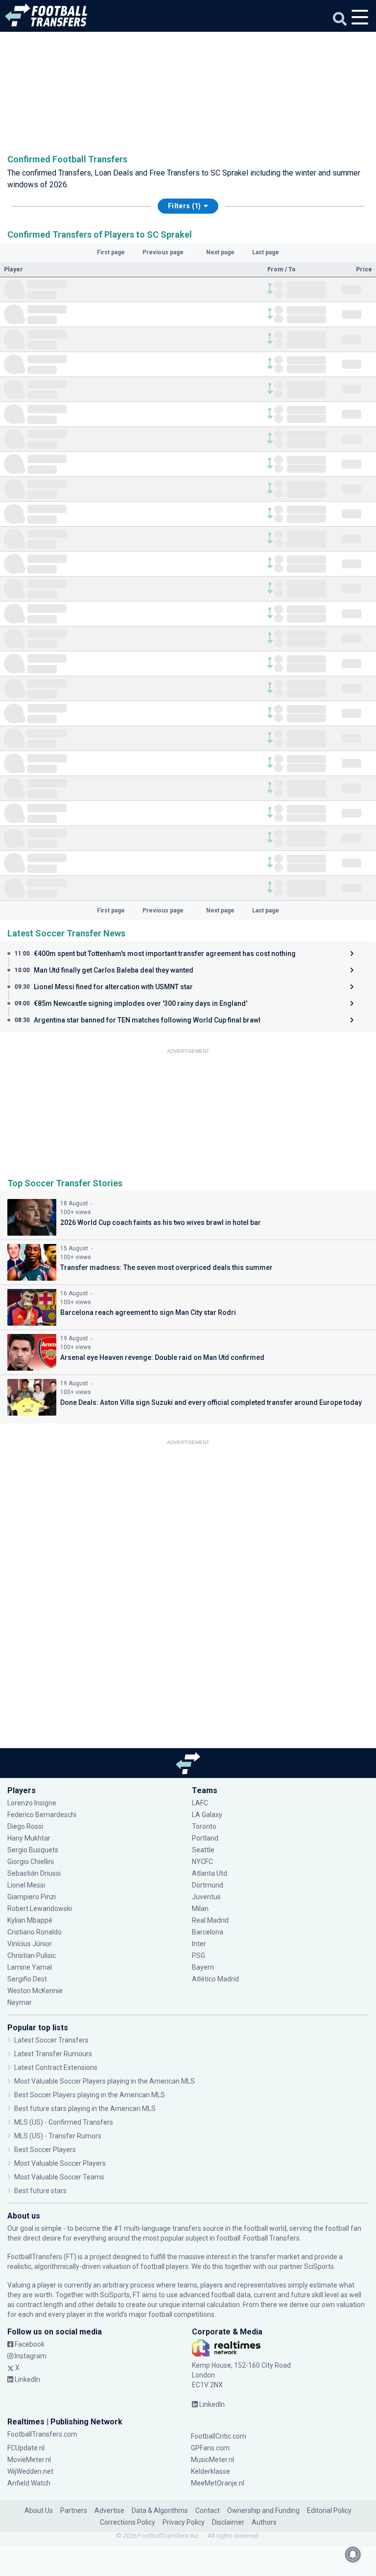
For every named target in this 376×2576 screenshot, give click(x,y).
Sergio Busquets (33, 1850)
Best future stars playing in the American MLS (85, 2109)
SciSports (319, 2266)
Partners (74, 2510)
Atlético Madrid (215, 1979)
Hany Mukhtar (29, 1838)
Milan (200, 1909)
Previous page (163, 252)
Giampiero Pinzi (32, 1897)
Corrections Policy (128, 2522)
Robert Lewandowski (40, 1909)
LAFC (200, 1803)
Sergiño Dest (27, 1979)
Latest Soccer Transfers (51, 2040)
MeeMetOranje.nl (218, 2483)
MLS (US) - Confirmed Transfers (64, 2122)
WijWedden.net (30, 2471)
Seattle (203, 1850)
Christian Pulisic (32, 1955)
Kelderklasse (211, 2471)
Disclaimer (228, 2522)
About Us (39, 2510)
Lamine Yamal (30, 1967)
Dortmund (208, 1885)
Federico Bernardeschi (42, 1815)
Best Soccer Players (45, 2150)
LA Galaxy (207, 1815)
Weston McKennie (35, 1991)
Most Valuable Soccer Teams (59, 2177)
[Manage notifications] (353, 2554)
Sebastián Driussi (35, 1873)
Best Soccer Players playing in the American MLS (90, 2095)
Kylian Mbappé (31, 1920)
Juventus (206, 1897)
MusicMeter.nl (212, 2460)
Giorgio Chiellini (31, 1862)
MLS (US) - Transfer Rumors (58, 2136)
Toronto (204, 1826)
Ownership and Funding (263, 2510)
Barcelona (208, 1932)
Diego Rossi (25, 1826)
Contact (208, 2510)
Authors (264, 2522)
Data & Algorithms (160, 2510)
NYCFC (202, 1862)
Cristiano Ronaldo (35, 1932)
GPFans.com (210, 2448)
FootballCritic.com (219, 2436)
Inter (199, 1944)
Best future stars (40, 2191)
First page (111, 252)
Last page (266, 252)
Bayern (203, 1967)
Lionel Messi (27, 1885)
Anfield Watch (29, 2483)
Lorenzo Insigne (32, 1803)
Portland (205, 1838)
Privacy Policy (184, 2522)
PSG (199, 1955)
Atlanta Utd (210, 1873)
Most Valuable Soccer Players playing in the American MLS (105, 2081)
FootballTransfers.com (42, 2434)
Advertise (109, 2510)
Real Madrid (210, 1920)
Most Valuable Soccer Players (60, 2163)
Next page (220, 252)
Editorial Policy (329, 2510)
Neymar (20, 2002)
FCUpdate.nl (26, 2448)
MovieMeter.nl (29, 2460)
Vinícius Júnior (30, 1944)
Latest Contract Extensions (56, 2067)
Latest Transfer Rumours (53, 2054)
